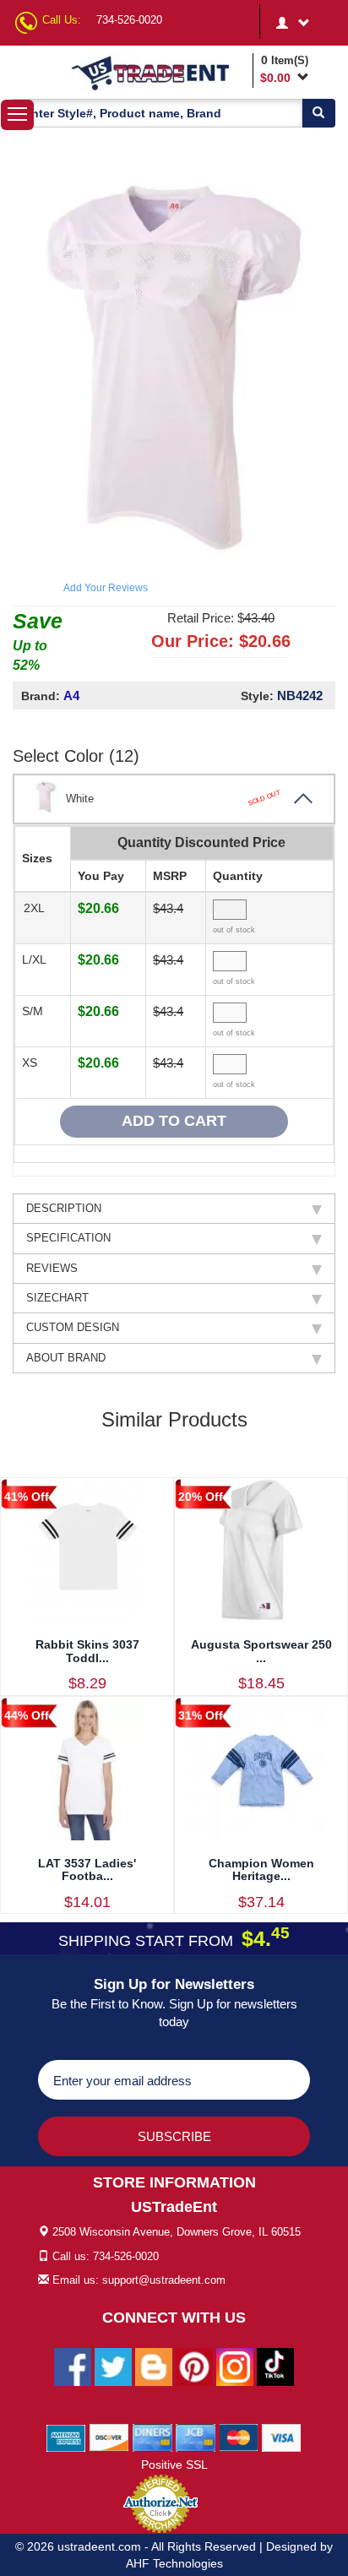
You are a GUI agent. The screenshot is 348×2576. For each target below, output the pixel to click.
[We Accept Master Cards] (239, 2437)
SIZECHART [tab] (57, 1298)
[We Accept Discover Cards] (109, 2437)
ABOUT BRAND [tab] (66, 1358)
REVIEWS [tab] (52, 1268)
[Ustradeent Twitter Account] (113, 2366)
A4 (71, 696)
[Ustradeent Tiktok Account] (275, 2366)
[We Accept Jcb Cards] (196, 2437)
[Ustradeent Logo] (159, 72)
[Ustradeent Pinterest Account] (194, 2366)
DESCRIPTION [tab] (64, 1208)
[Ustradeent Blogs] (154, 2366)
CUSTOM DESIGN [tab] (73, 1327)
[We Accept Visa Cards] (282, 2437)
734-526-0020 (129, 20)
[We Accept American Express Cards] (66, 2437)
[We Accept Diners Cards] (152, 2437)
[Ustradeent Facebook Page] (73, 2366)
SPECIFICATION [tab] (68, 1238)
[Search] (318, 113)
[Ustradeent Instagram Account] (235, 2366)
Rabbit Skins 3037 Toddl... (87, 1651)
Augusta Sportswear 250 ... (261, 1651)
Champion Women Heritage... (261, 1870)
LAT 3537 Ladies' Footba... (87, 1870)
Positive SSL (174, 2465)
